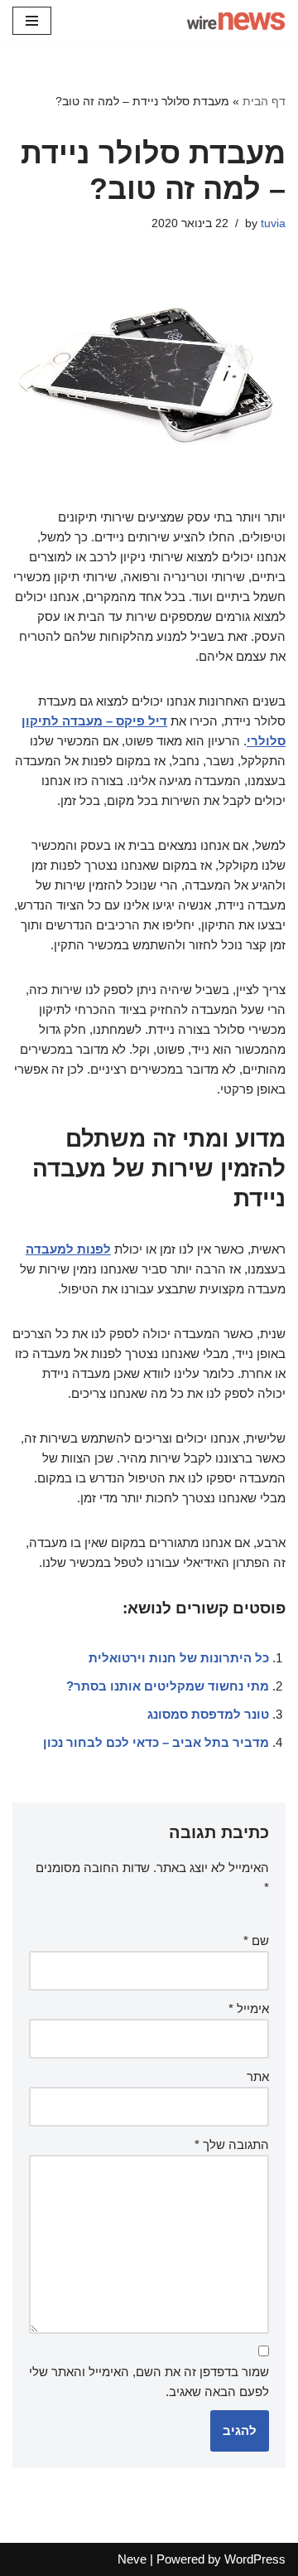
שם (256, 1940)
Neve (132, 2559)
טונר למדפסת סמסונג (208, 1714)
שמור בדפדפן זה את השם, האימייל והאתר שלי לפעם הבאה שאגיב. (149, 2382)
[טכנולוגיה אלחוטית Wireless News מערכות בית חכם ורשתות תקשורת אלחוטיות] (236, 21)
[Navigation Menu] (32, 21)
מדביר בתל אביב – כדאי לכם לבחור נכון (156, 1742)
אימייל (249, 2008)
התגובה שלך (232, 2144)
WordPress (255, 2559)
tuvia (273, 223)
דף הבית (264, 101)
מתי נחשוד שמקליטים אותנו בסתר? (168, 1686)
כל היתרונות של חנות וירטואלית (179, 1658)
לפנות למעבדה (68, 1249)
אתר (258, 2076)
